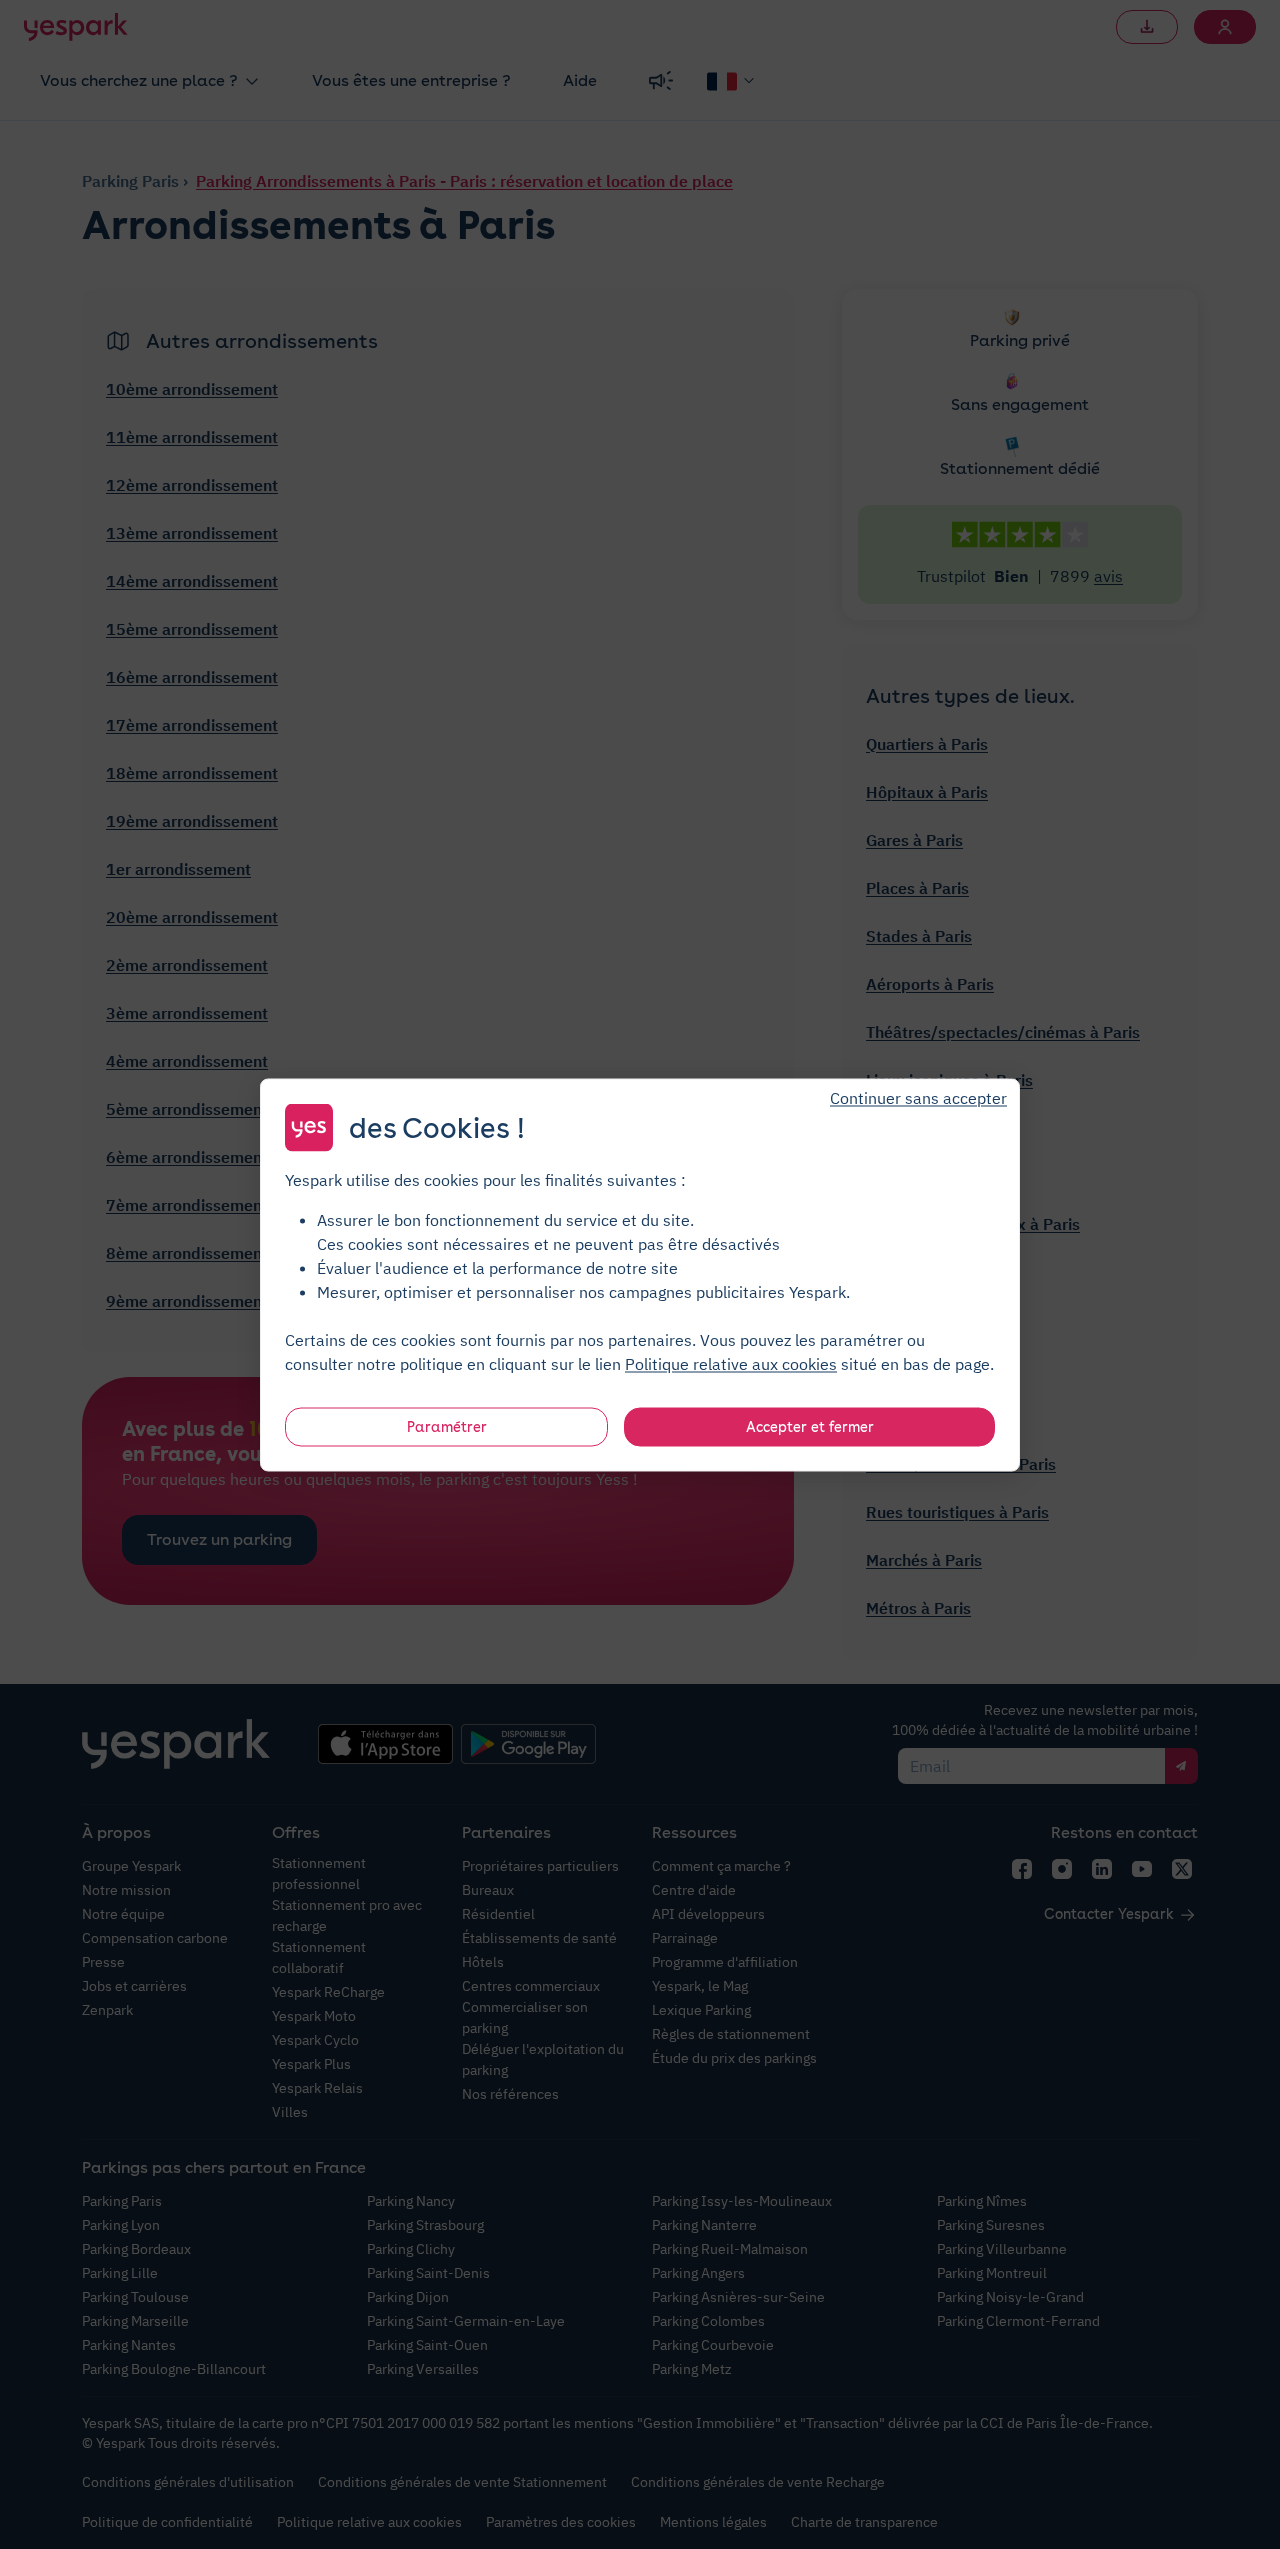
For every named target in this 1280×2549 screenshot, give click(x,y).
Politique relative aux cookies (731, 1363)
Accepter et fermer (810, 1426)
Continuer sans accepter (918, 1097)
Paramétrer (447, 1426)
